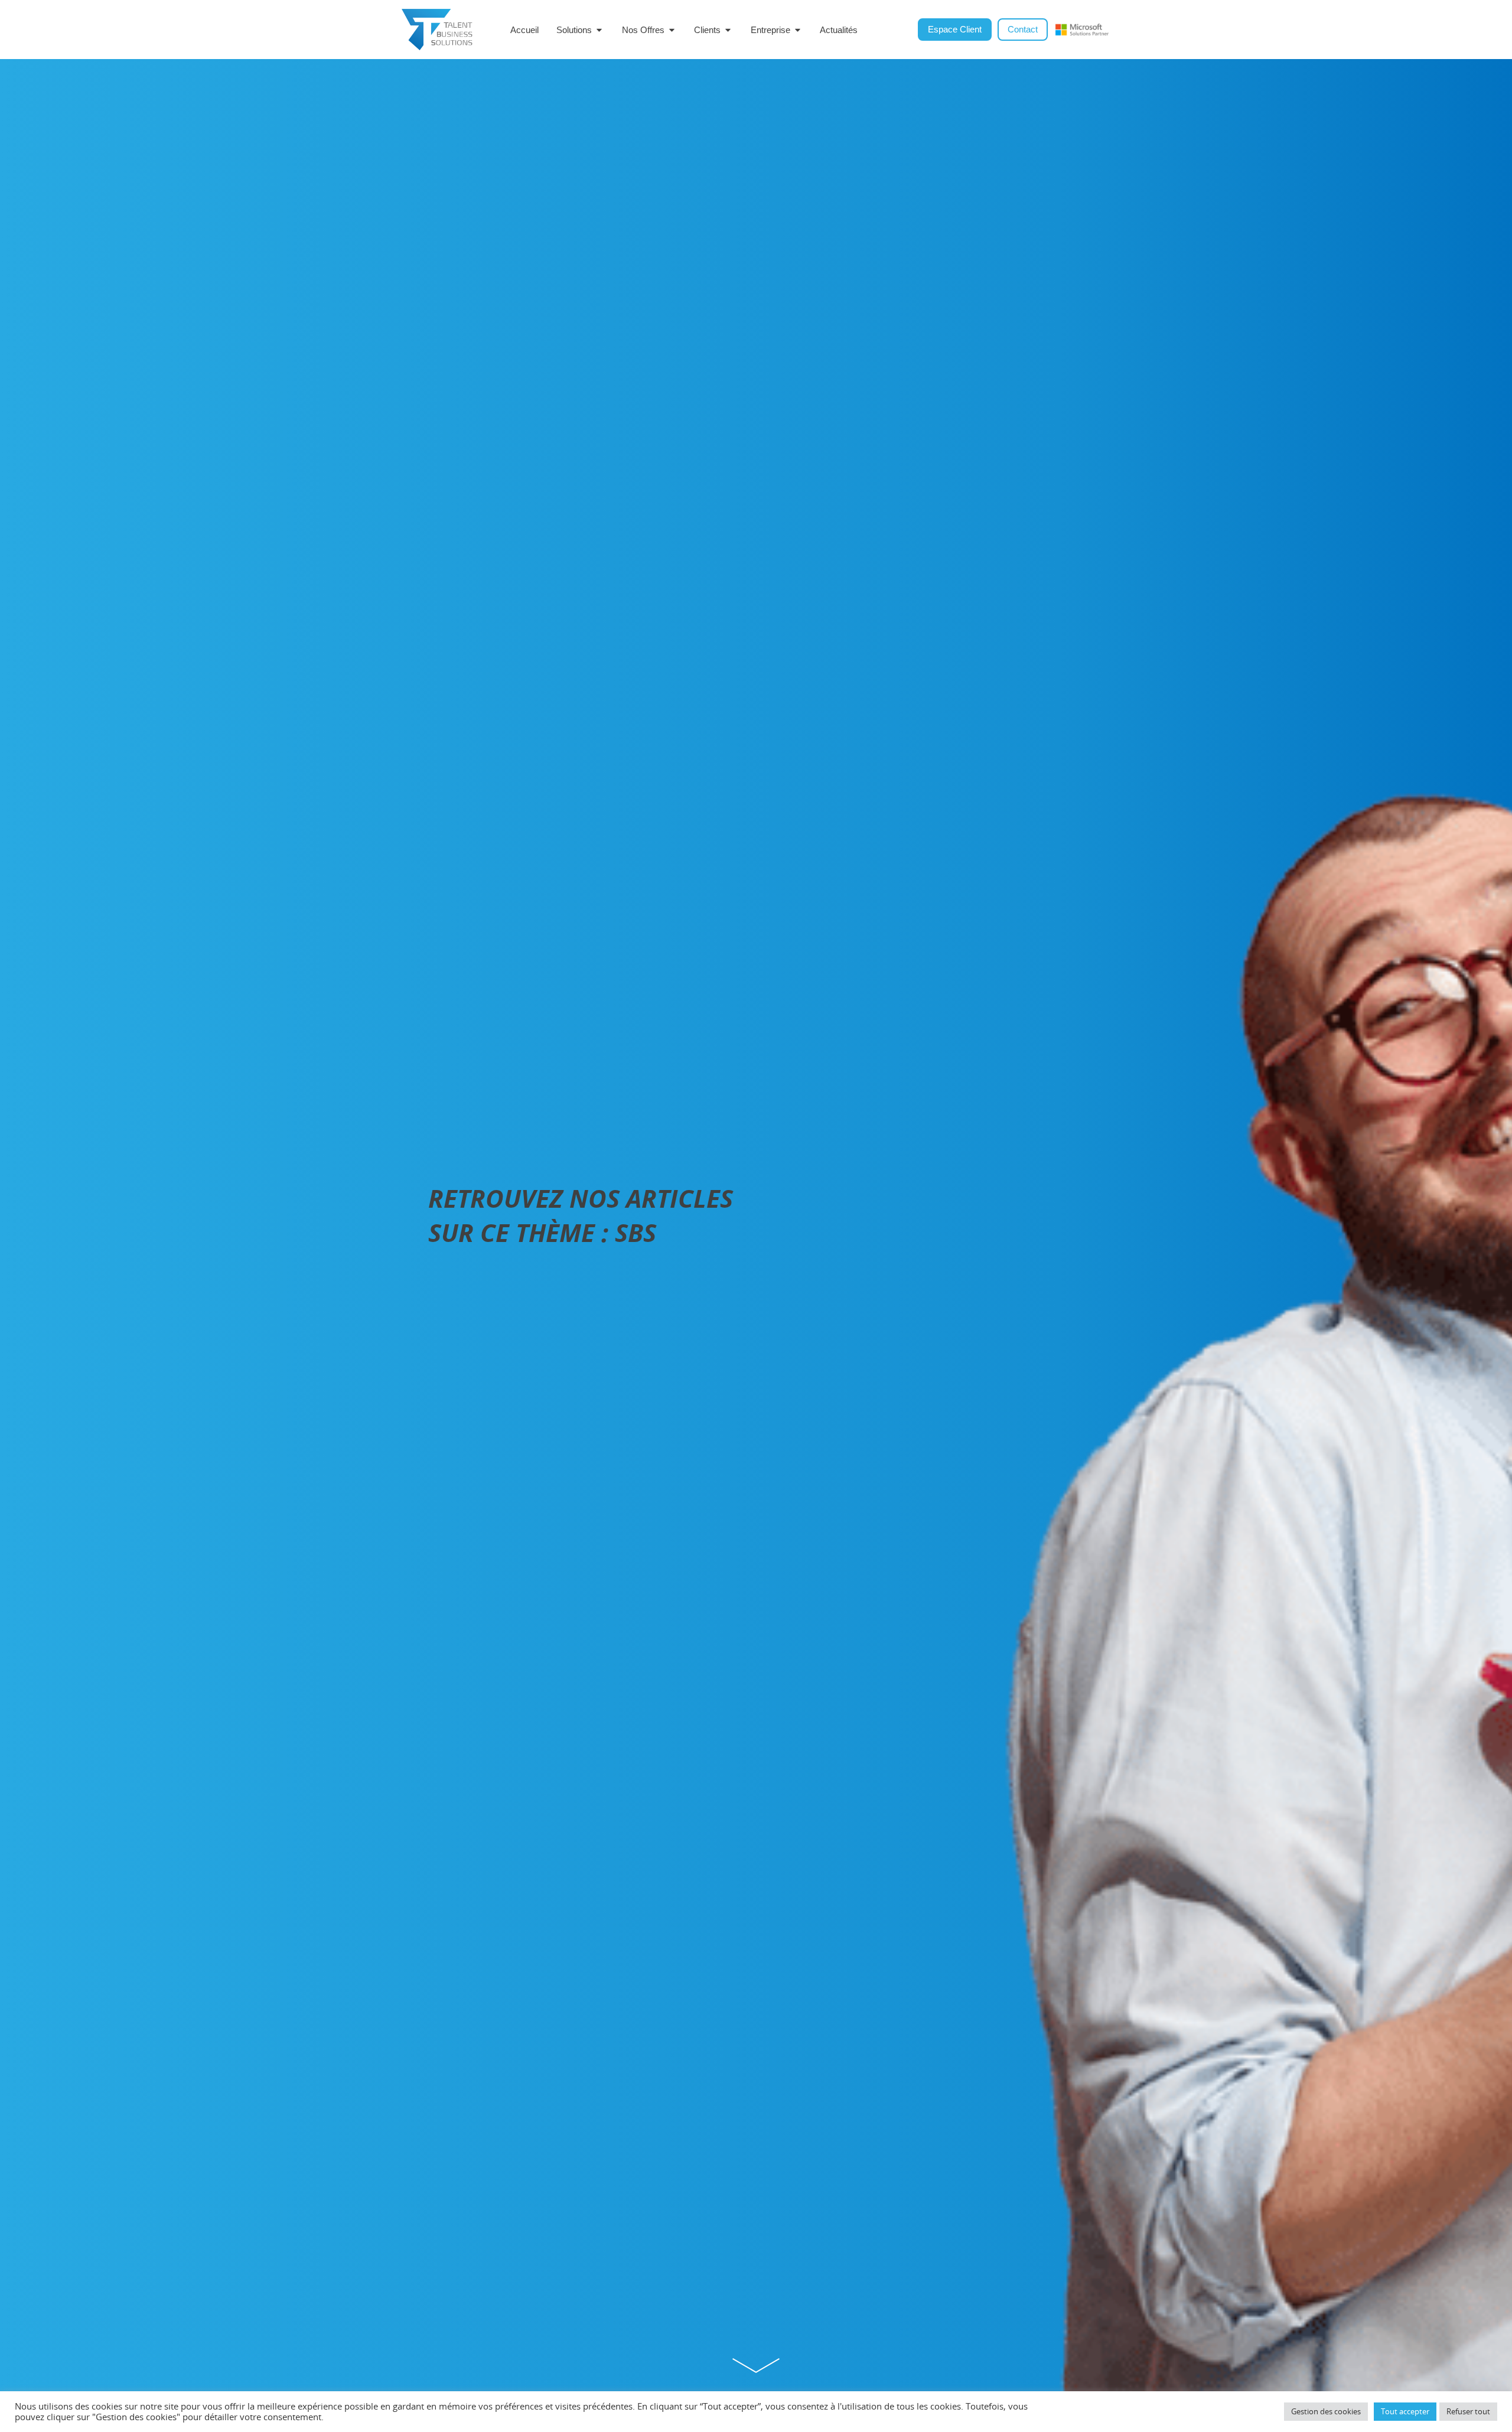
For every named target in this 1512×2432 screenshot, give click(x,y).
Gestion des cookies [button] (1326, 2411)
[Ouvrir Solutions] (599, 30)
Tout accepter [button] (1405, 2411)
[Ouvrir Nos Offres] (672, 30)
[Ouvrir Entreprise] (798, 30)
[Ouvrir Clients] (728, 30)
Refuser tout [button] (1468, 2411)
